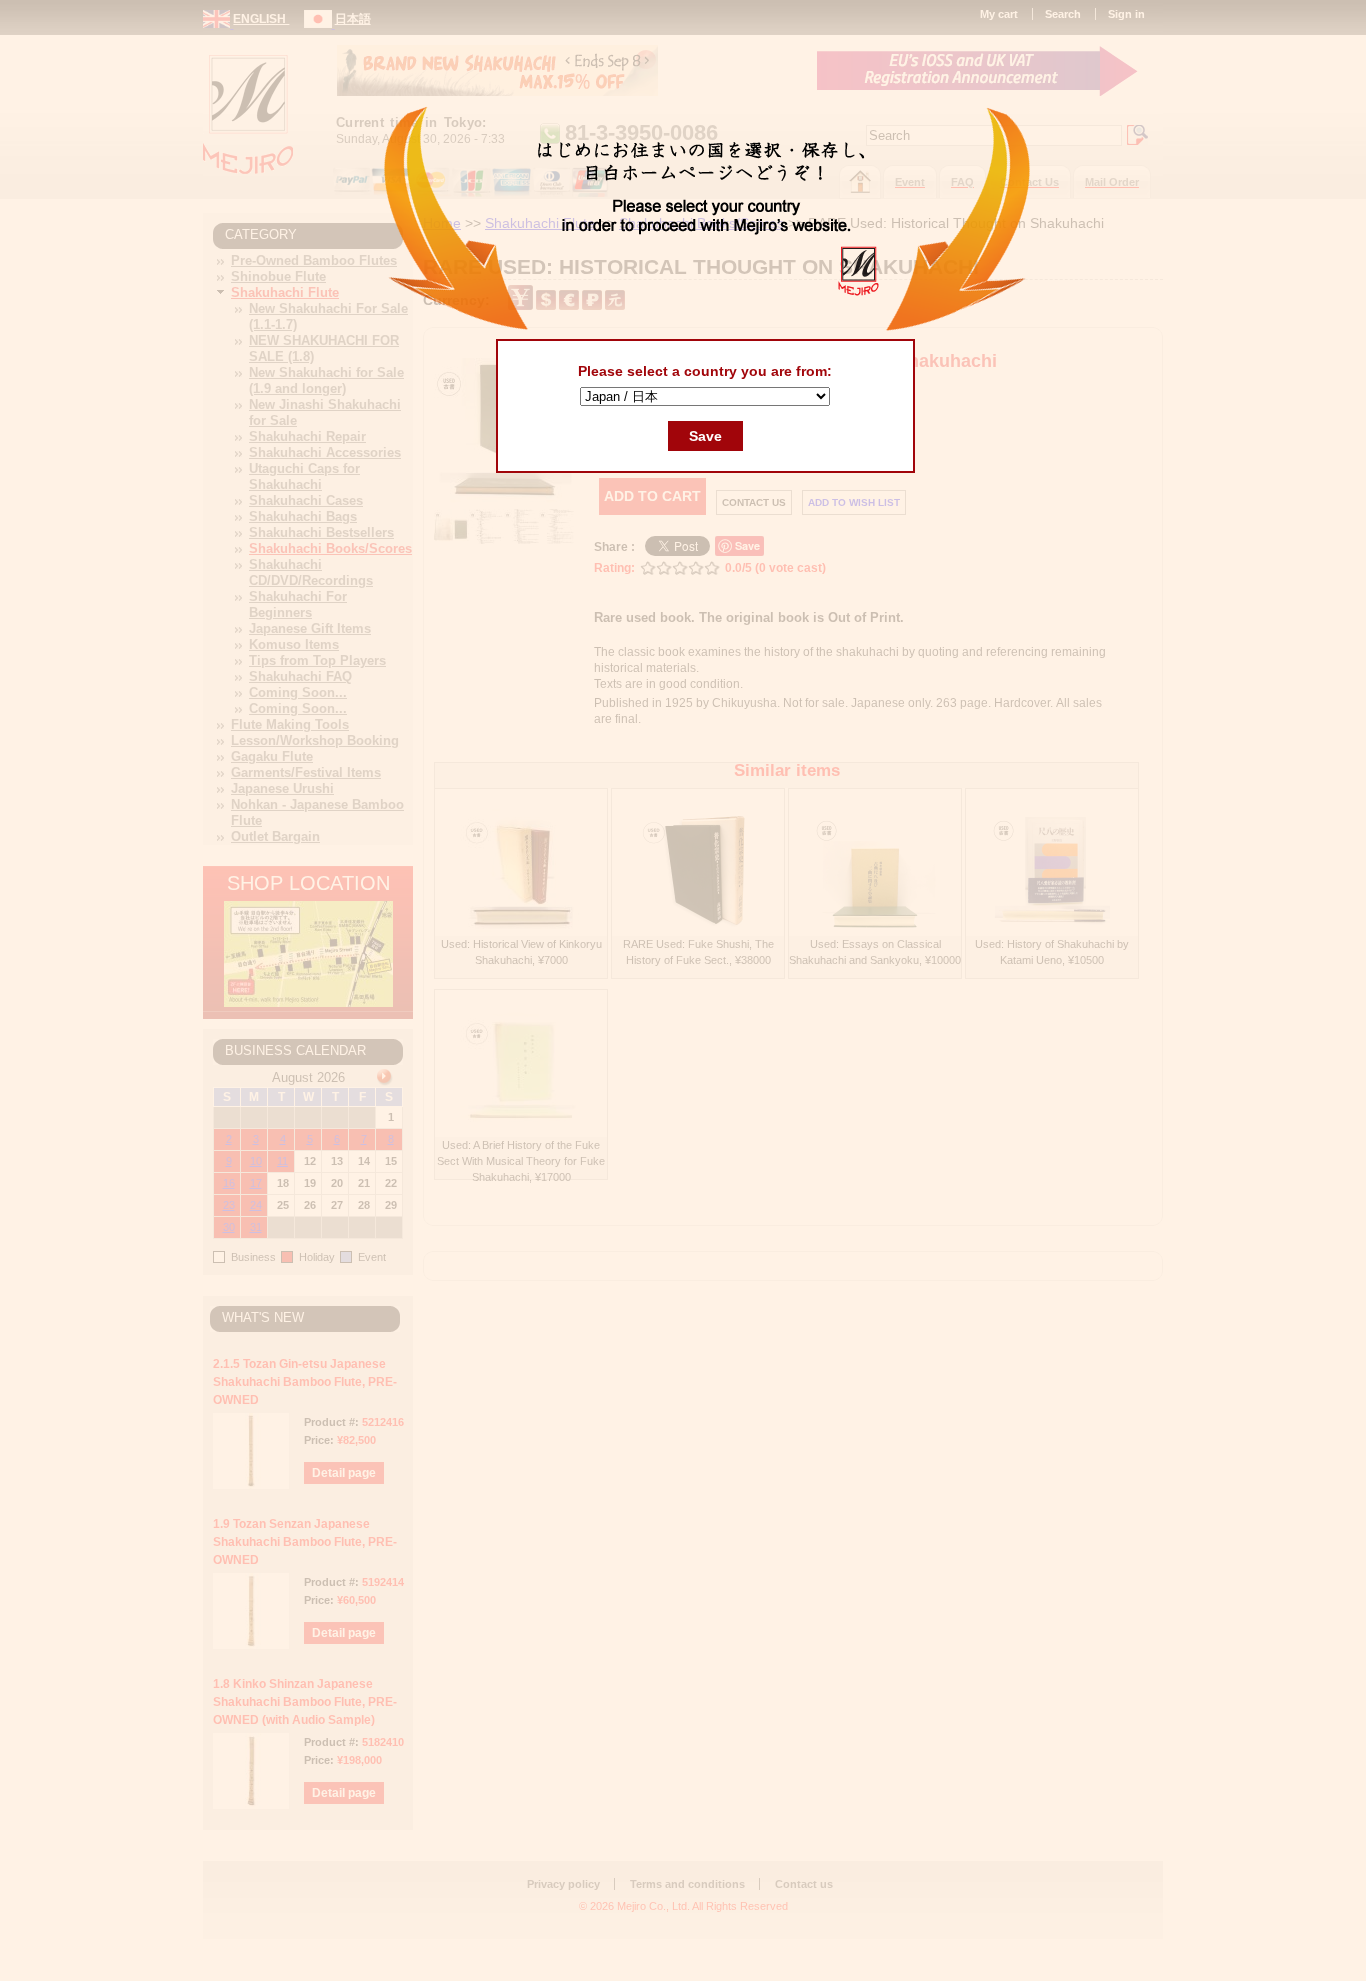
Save (705, 436)
